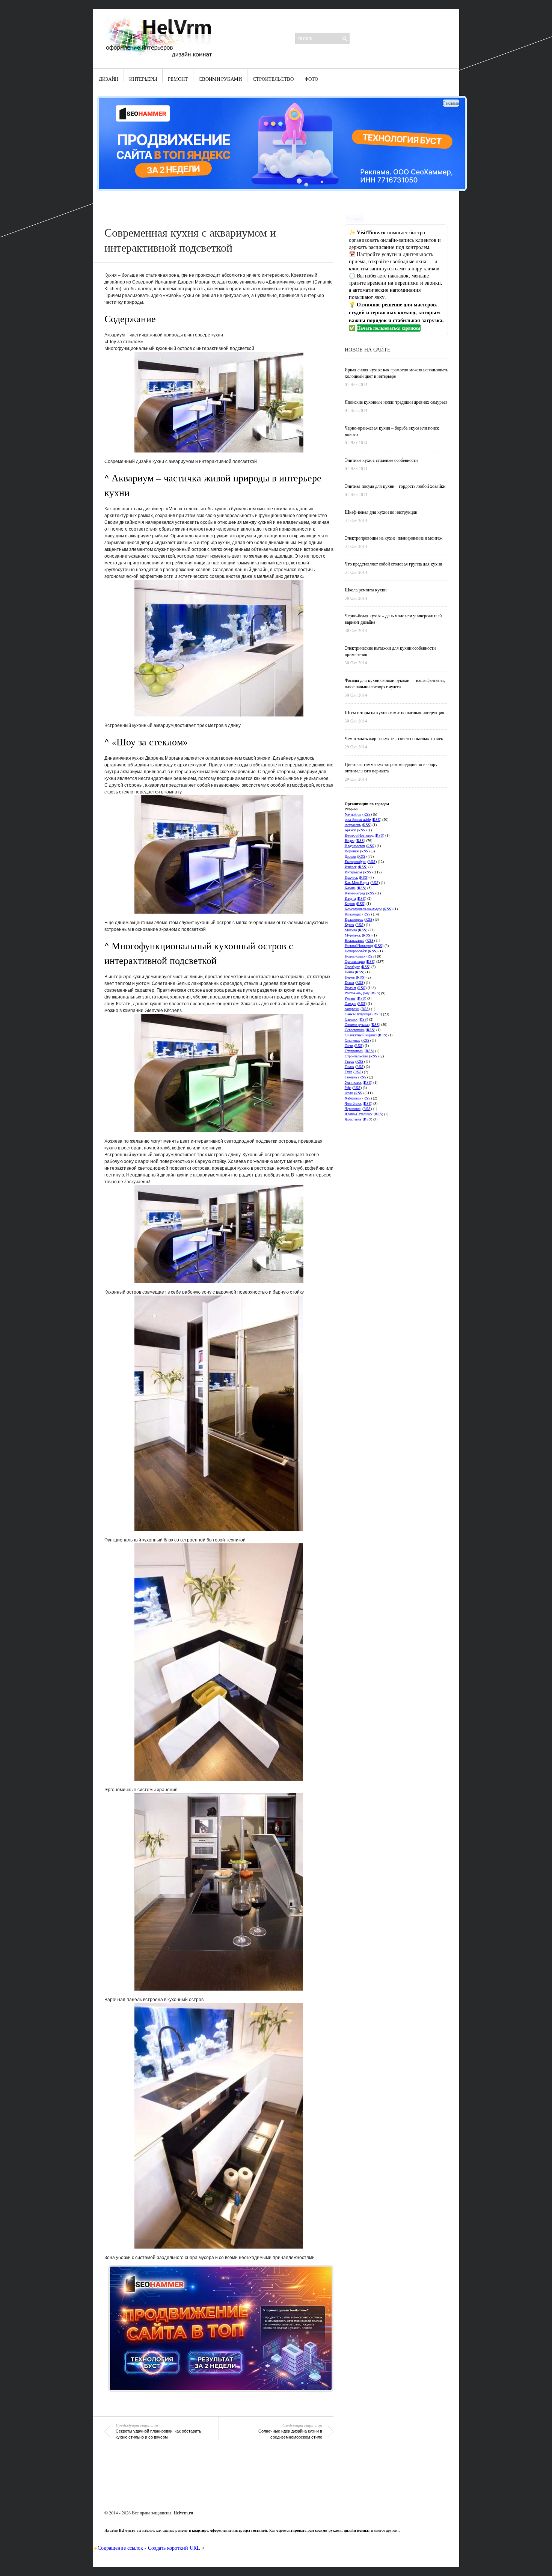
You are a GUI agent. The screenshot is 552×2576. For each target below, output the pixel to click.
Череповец (353, 1109)
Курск (349, 925)
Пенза (349, 972)
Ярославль (353, 1119)
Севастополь (355, 1030)
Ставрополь (354, 1051)
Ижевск (351, 867)
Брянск (350, 830)
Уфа (348, 1087)
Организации (355, 961)
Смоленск (352, 1040)
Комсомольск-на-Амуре (363, 909)
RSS (367, 814)
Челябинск (353, 1103)
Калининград (355, 893)
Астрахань (353, 825)
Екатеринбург (355, 861)
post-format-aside (358, 819)
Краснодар (353, 914)
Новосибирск (355, 956)
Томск (349, 1066)
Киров (350, 903)
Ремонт (178, 79)
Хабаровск (353, 1098)
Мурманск (353, 935)
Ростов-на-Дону (357, 993)
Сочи (349, 1045)
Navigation (353, 814)
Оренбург (352, 967)
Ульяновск (353, 1082)
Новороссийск (356, 951)
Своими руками (220, 79)
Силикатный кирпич (361, 1035)
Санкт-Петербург (358, 1014)
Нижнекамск (354, 940)
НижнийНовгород (359, 946)
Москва (351, 930)
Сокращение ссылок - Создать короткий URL (149, 2548)
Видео (350, 840)
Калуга (350, 898)
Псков (349, 982)
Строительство (273, 79)
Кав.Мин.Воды (357, 882)
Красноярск (354, 919)
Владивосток (355, 846)
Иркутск (351, 877)
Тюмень (351, 1077)
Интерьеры (143, 79)
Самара (350, 1003)
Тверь (349, 1061)
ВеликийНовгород (359, 835)
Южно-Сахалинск (359, 1114)
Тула (348, 1072)
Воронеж (352, 851)
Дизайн (109, 79)
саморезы (352, 1009)
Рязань (350, 998)
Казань (350, 888)
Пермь (350, 977)
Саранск (351, 1019)
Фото (311, 79)
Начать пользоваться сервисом (389, 328)
